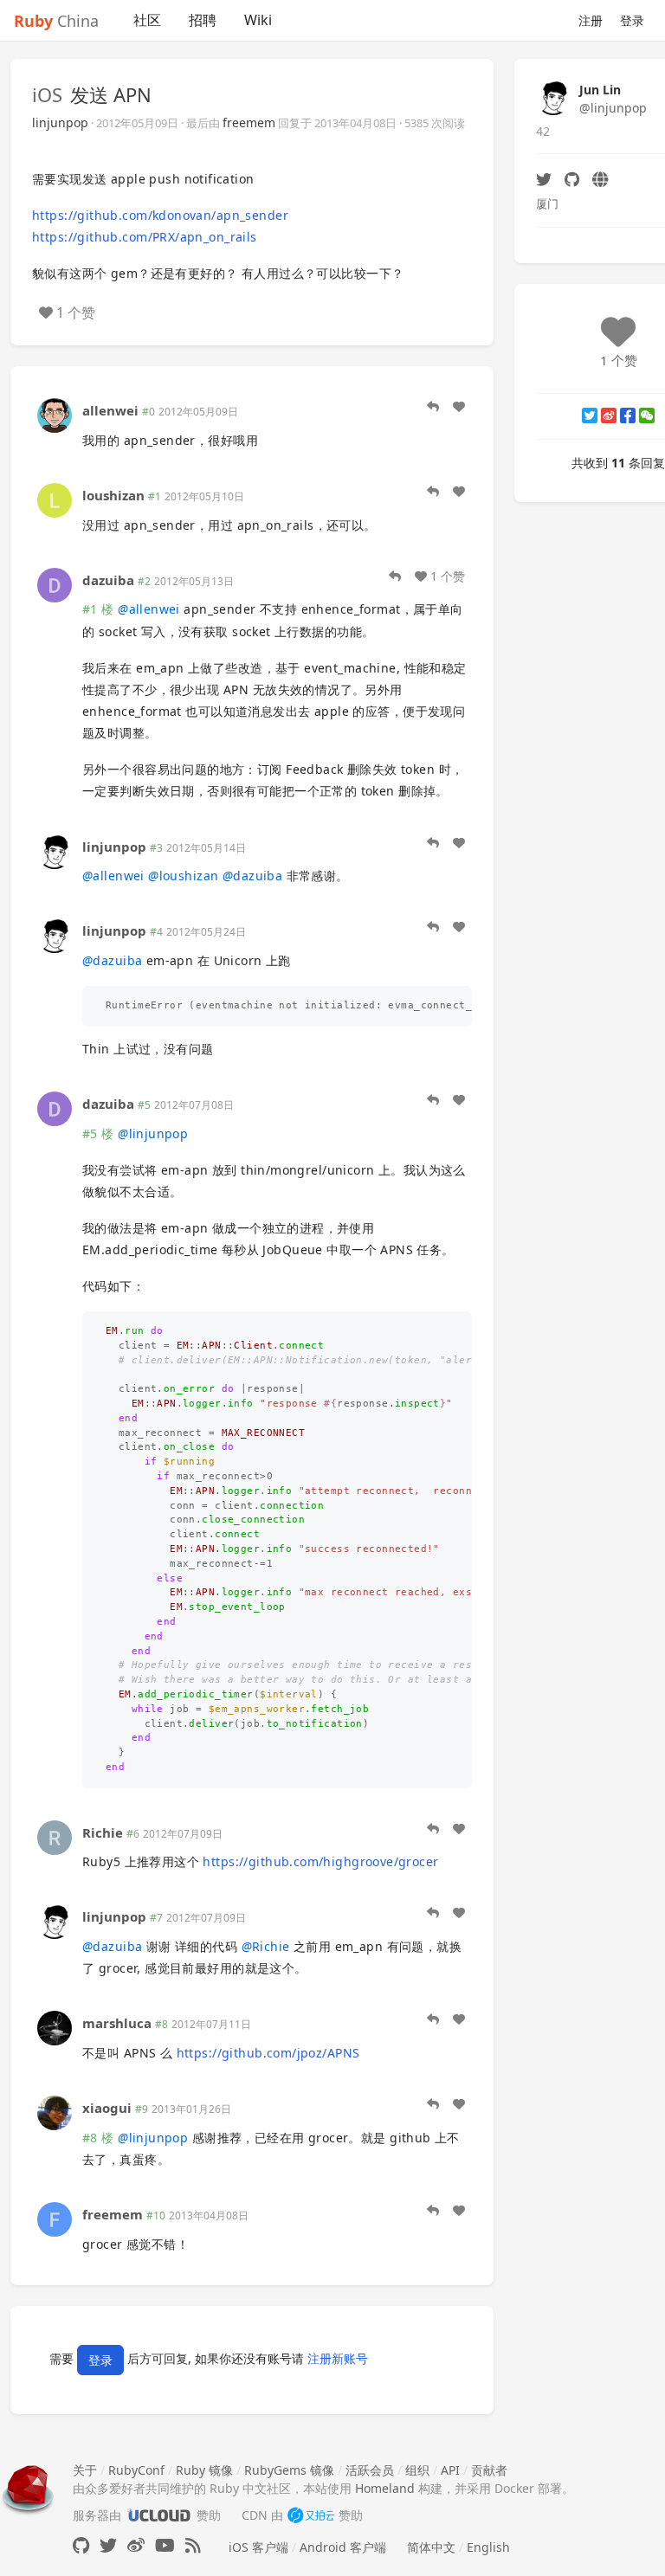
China (56, 21)
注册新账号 (338, 2358)
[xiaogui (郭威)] (55, 2112)
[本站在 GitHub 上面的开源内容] (81, 2545)
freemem (249, 122)
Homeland (385, 2488)
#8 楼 (98, 2138)
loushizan (113, 495)
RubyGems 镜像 (289, 2470)
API (450, 2470)
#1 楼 (98, 609)
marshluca (117, 2023)
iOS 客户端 (258, 2547)
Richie (103, 1832)
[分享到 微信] (647, 415)
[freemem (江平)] (55, 2218)
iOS (47, 94)
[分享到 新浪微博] (609, 415)
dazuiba (108, 580)
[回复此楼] (433, 407)
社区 (147, 20)
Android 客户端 (343, 2547)
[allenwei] (55, 414)
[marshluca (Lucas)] (55, 2027)
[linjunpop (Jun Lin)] (55, 850)
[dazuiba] (55, 584)
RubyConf (136, 2470)
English (488, 2547)
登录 (632, 20)
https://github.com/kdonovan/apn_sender (160, 215)
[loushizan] (55, 499)
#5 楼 (98, 1133)
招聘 (203, 20)
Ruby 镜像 (204, 2470)
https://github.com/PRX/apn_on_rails (145, 237)
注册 (591, 20)
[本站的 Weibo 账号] (136, 2545)
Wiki (258, 20)
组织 (417, 2470)
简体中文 (431, 2547)
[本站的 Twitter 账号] (108, 2545)
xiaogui (107, 2108)
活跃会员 (370, 2470)
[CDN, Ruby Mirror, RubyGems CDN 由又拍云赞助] (311, 2515)
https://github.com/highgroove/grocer (320, 1861)
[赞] (459, 407)
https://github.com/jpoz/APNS (268, 2053)
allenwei (110, 410)
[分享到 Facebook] (628, 415)
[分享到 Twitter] (590, 415)
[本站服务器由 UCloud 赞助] (159, 2515)
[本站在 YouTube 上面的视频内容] (165, 2545)
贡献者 (489, 2470)
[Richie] (55, 1836)
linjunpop (60, 122)
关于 (85, 2470)
